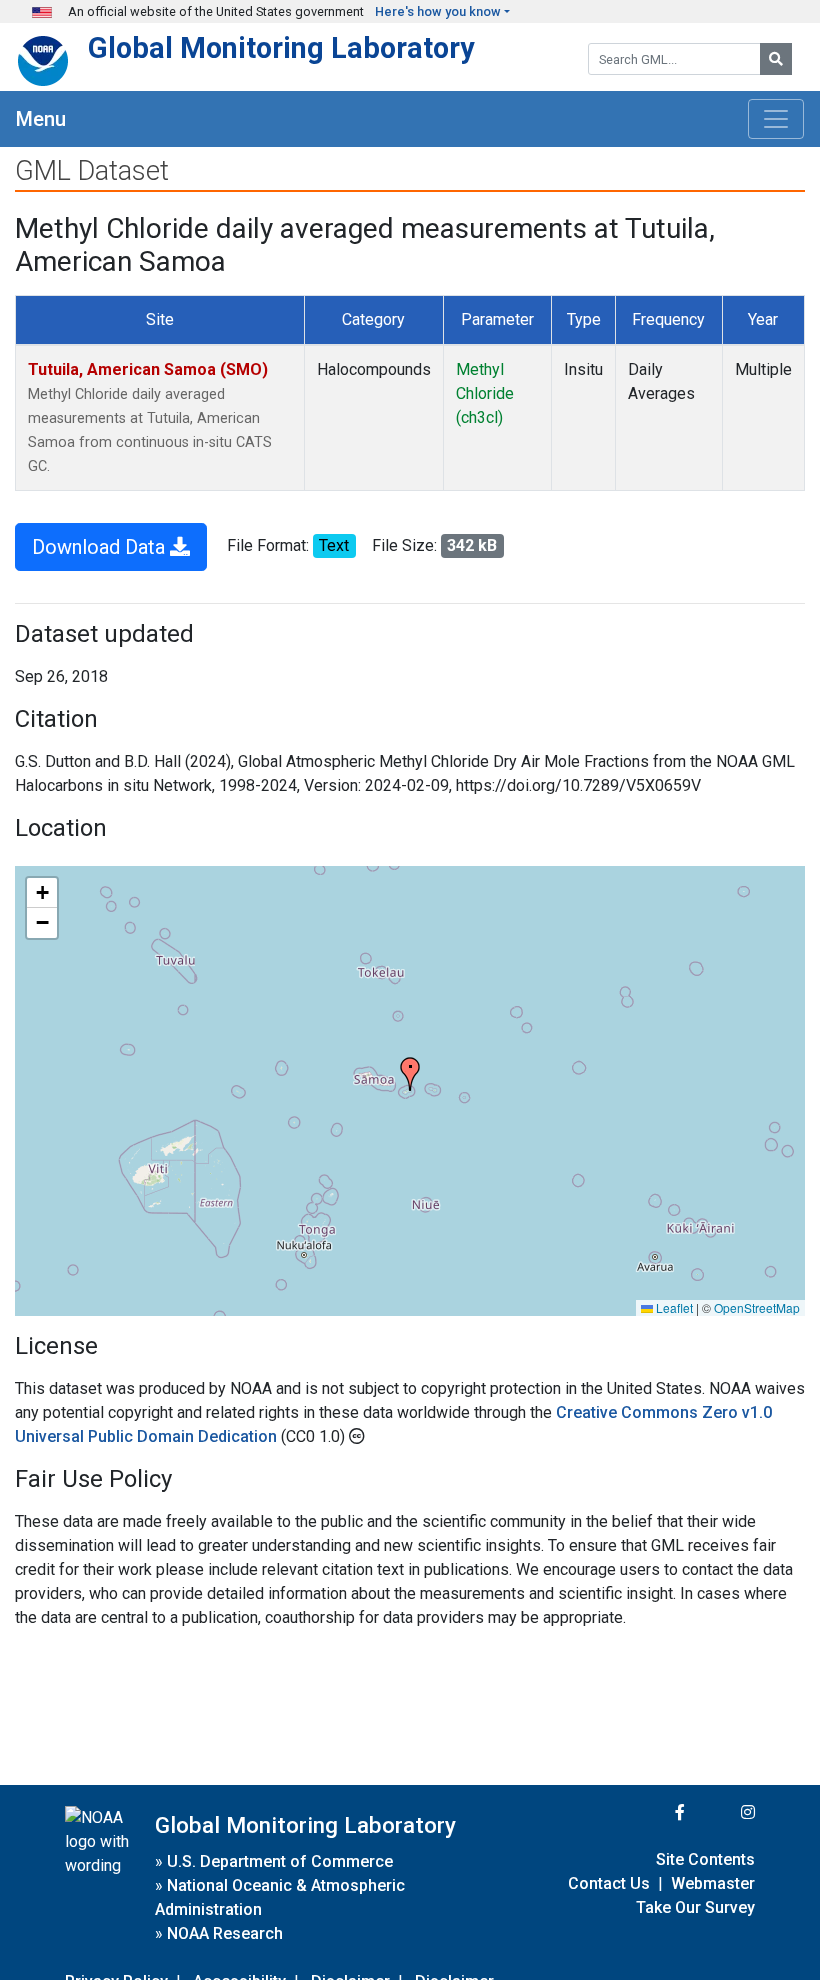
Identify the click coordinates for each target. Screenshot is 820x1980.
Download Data (101, 547)
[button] (410, 1074)
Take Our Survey (695, 1907)
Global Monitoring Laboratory (281, 48)
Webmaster (713, 1883)
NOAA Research (225, 1933)
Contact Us (609, 1883)
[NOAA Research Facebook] (653, 1812)
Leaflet (673, 1307)
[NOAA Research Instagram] (722, 1812)
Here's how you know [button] (438, 11)
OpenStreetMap (757, 1307)
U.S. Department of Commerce (280, 1861)
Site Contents (705, 1859)
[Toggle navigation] (776, 119)
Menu (41, 119)
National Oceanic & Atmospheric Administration (280, 1897)
